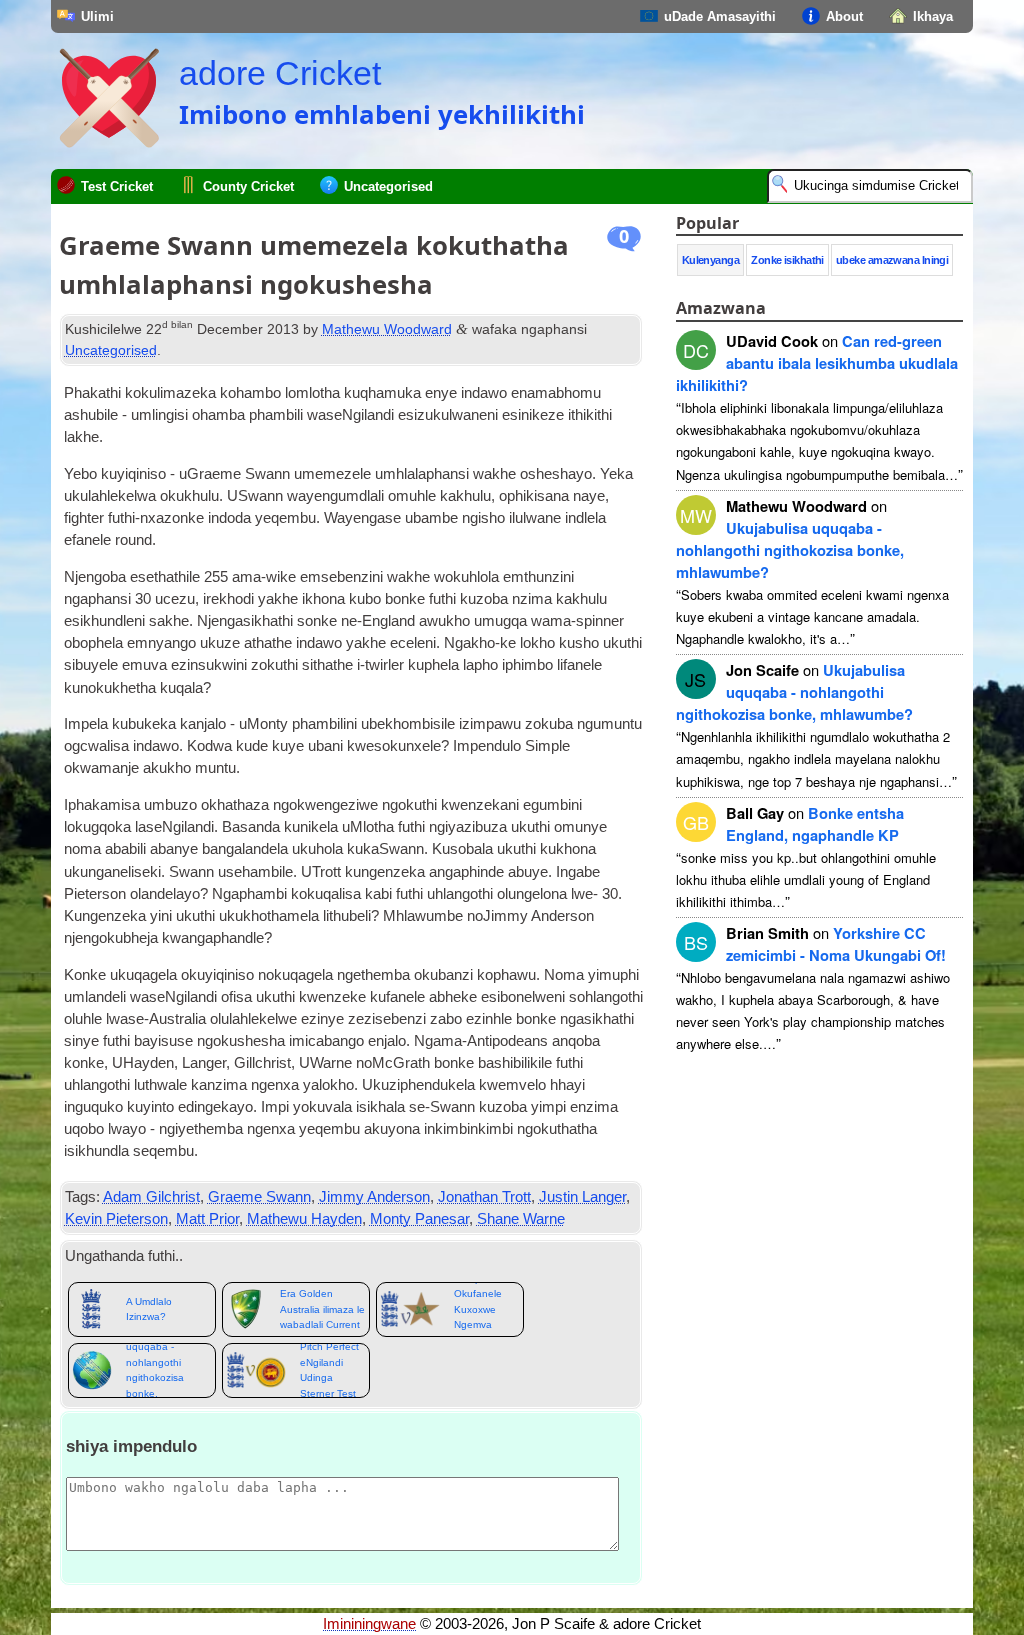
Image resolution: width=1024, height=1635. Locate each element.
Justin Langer (582, 1197)
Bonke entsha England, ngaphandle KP (815, 824)
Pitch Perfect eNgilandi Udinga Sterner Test (329, 1370)
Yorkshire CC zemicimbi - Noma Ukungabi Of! (836, 944)
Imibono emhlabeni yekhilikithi (382, 114)
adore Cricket (280, 73)
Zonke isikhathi (787, 260)
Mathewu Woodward (387, 329)
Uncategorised (388, 186)
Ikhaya (933, 16)
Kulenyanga (711, 260)
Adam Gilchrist (151, 1197)
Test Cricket (117, 186)
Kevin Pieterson (116, 1219)
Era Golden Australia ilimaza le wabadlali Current (322, 1309)
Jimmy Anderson (374, 1197)
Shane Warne (521, 1219)
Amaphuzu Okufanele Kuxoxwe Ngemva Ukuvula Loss (485, 1309)
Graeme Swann (259, 1197)
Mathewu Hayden (304, 1219)
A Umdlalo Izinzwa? (149, 1309)
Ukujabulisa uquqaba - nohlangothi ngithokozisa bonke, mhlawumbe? (156, 1370)
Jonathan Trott (484, 1197)
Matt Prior (207, 1219)
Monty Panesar (419, 1219)
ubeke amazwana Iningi (892, 260)
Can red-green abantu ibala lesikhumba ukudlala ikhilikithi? (817, 363)
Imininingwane (369, 1624)
